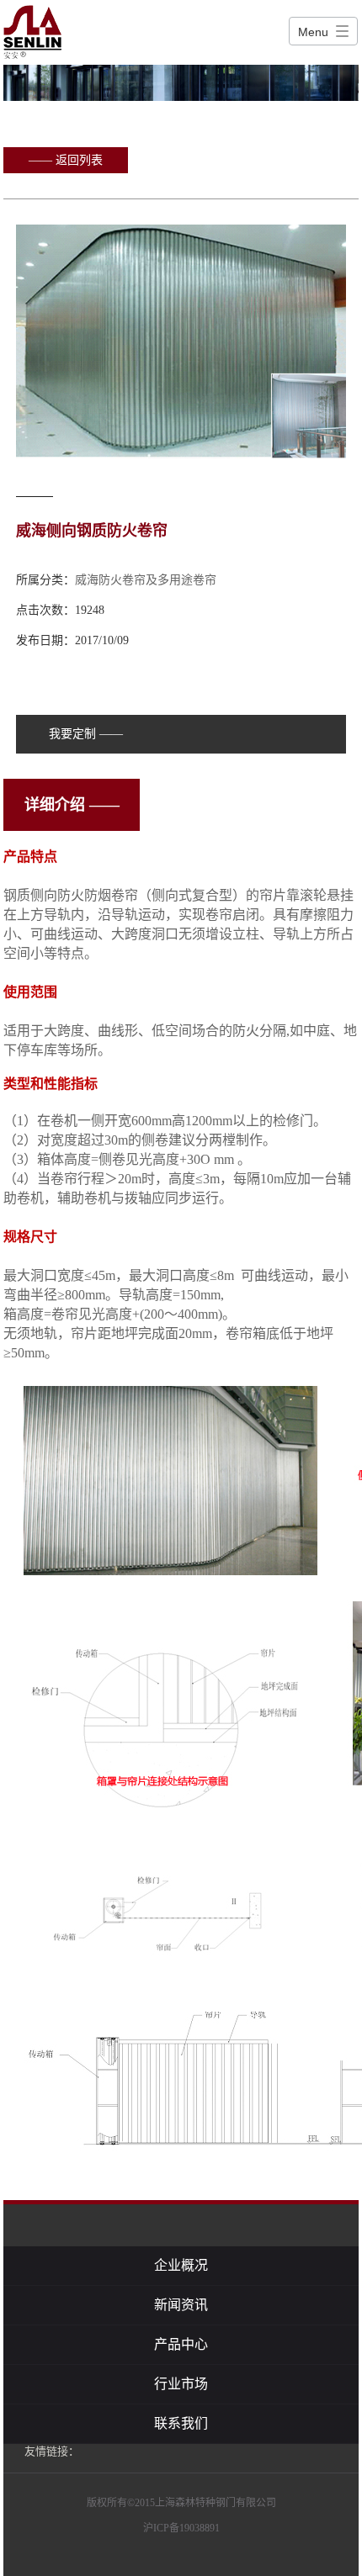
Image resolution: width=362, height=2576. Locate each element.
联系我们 (181, 2423)
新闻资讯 (181, 2305)
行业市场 (181, 2384)
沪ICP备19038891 (181, 2528)
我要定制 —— (86, 734)
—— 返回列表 (66, 160)
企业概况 (181, 2265)
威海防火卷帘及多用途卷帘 (146, 580)
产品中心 (181, 2344)
